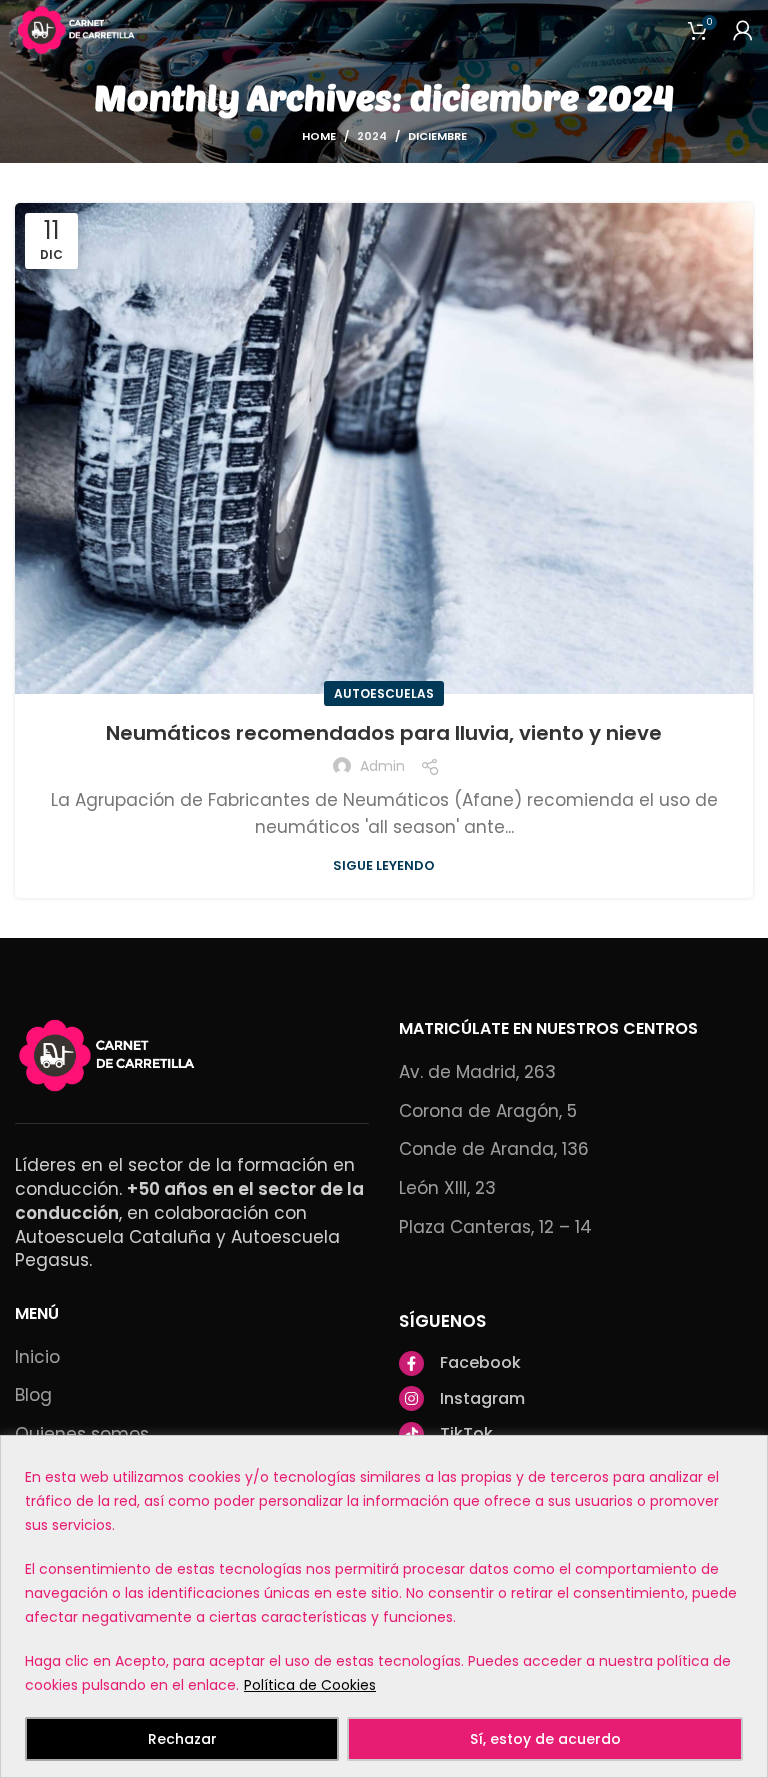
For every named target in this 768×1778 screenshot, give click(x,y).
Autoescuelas (384, 693)
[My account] (743, 30)
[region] (384, 1606)
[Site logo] (78, 29)
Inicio (37, 1357)
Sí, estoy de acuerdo (545, 1739)
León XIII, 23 (447, 1188)
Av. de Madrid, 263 (477, 1072)
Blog (33, 1395)
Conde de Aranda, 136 (494, 1149)
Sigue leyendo (384, 865)
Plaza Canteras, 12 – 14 (495, 1227)
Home (319, 136)
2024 (372, 136)
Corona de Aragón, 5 (488, 1111)
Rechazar (182, 1739)
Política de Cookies (310, 1685)
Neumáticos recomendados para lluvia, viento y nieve (384, 733)
